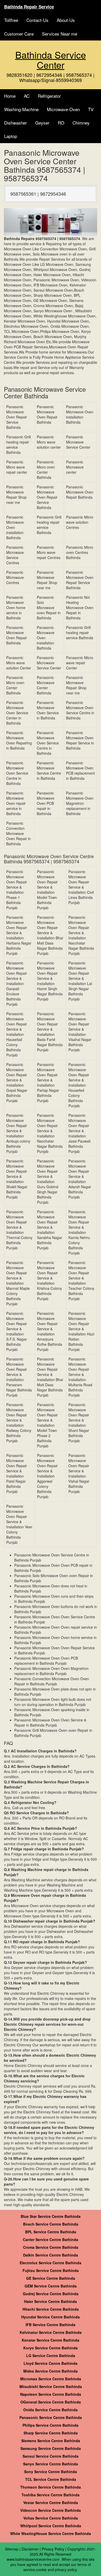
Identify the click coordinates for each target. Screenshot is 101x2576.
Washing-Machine (21, 109)
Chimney (81, 123)
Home (10, 96)
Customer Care (19, 34)
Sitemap (12, 2549)
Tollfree (11, 20)
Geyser (42, 123)
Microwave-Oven (63, 109)
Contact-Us (37, 20)
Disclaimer (30, 2549)
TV (91, 109)
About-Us (66, 20)
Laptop (11, 136)
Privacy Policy (53, 2549)
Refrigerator (49, 96)
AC (27, 96)
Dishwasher (16, 123)
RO (61, 123)
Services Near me (60, 34)
